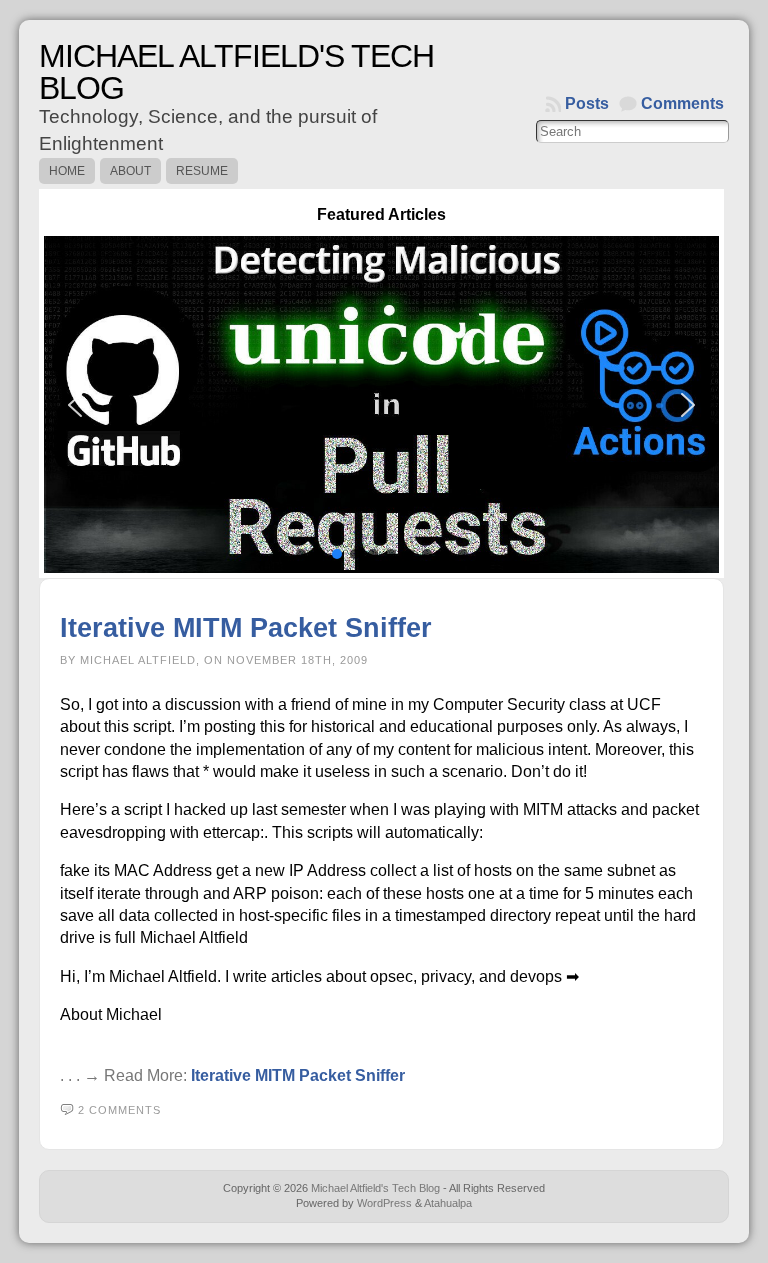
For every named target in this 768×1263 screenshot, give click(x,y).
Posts (587, 103)
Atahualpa (448, 1203)
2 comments (119, 1110)
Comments (682, 103)
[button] (381, 404)
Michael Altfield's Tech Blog (236, 72)
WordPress (384, 1203)
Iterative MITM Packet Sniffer (246, 627)
